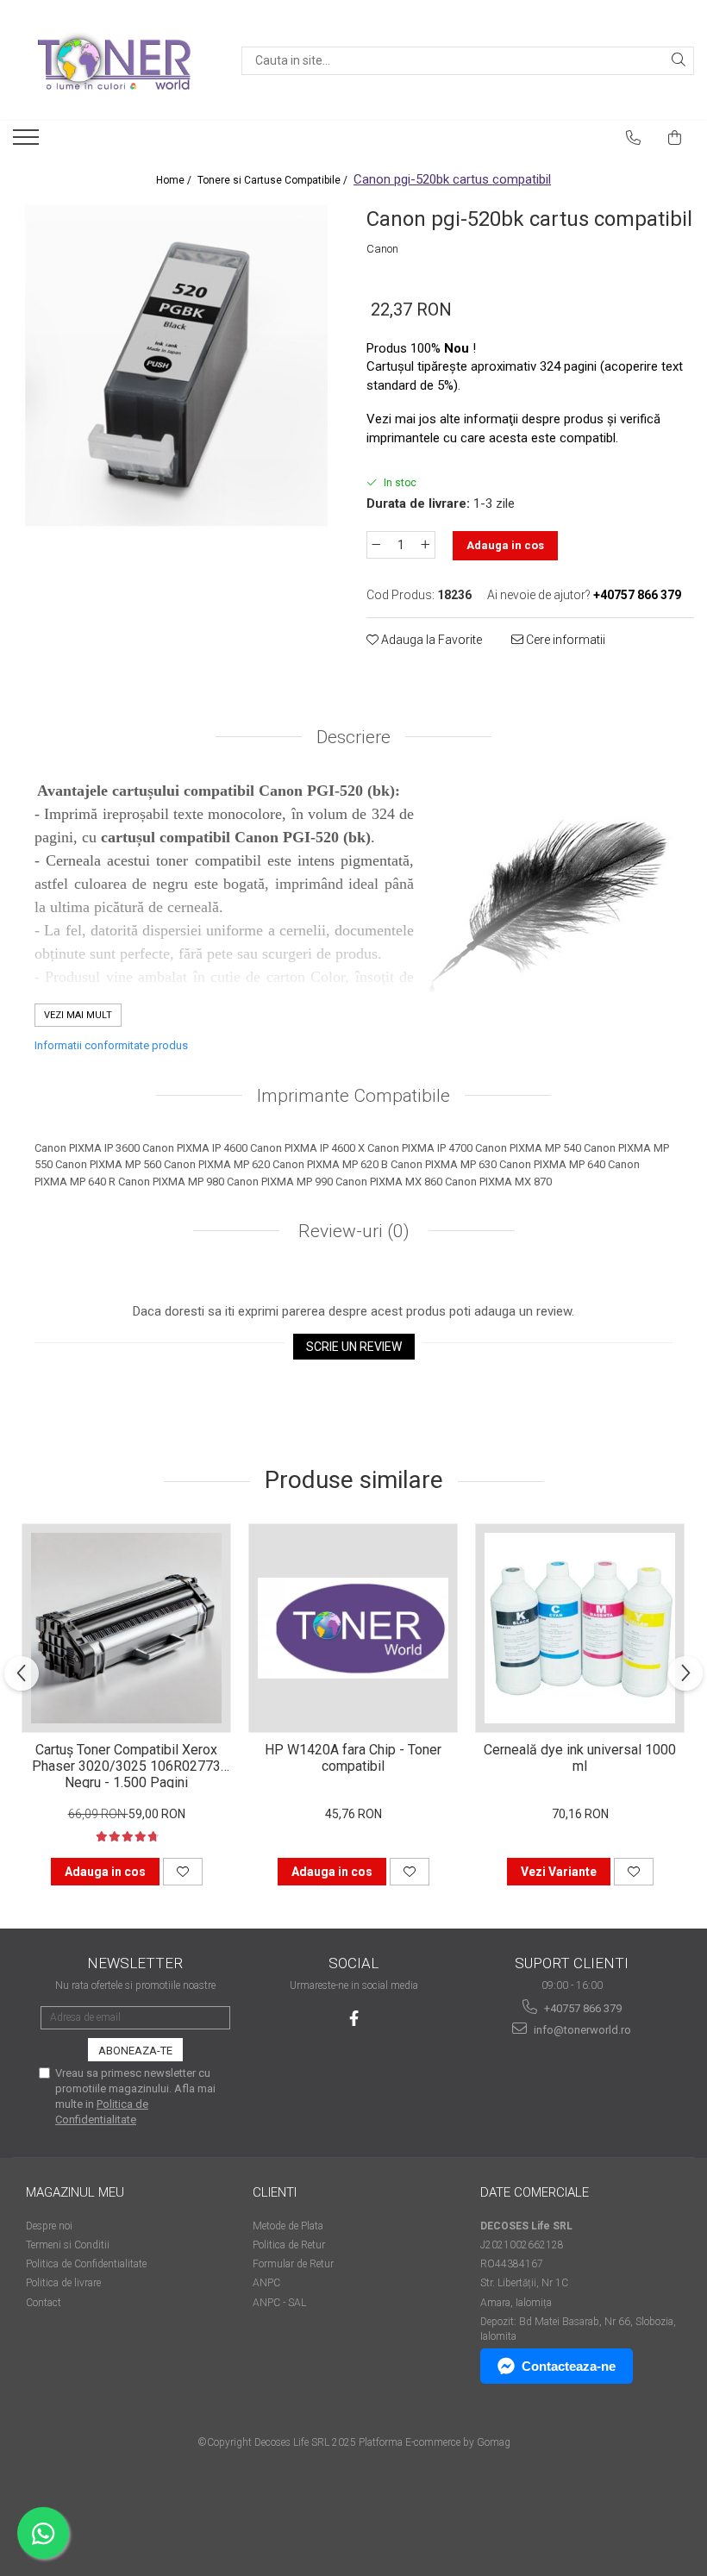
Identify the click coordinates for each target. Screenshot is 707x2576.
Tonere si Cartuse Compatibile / (274, 180)
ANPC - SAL (279, 2303)
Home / (175, 180)
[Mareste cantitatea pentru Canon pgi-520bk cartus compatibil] (426, 545)
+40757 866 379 (582, 2008)
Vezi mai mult (78, 1015)
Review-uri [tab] (352, 1231)
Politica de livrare (63, 2283)
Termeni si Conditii (68, 2245)
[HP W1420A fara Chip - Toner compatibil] (353, 1628)
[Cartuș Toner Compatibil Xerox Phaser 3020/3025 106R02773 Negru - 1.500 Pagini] (126, 1628)
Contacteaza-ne (569, 2366)
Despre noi (49, 2226)
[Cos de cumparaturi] (675, 138)
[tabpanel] (177, 366)
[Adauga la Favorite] (183, 1872)
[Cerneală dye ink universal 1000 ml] (580, 1628)
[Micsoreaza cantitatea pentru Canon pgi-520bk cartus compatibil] (376, 545)
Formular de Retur (293, 2264)
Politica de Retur (289, 2245)
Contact (44, 2303)
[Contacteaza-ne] (634, 138)
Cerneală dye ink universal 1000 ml (580, 1758)
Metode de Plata (288, 2226)
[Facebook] (354, 2019)
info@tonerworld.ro (581, 2030)
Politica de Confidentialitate (86, 2264)
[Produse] (28, 142)
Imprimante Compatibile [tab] (353, 1096)
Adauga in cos (505, 545)
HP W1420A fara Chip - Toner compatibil (353, 1758)
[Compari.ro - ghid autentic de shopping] (87, 2509)
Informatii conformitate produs (111, 1045)
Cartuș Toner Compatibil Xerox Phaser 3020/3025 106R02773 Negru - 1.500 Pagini (126, 1765)
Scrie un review (354, 1347)
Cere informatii (564, 640)
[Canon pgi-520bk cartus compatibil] (177, 366)
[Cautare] (679, 61)
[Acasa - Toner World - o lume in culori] (114, 60)
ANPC (266, 2283)
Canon (382, 249)
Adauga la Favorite (430, 640)
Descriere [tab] (353, 737)
